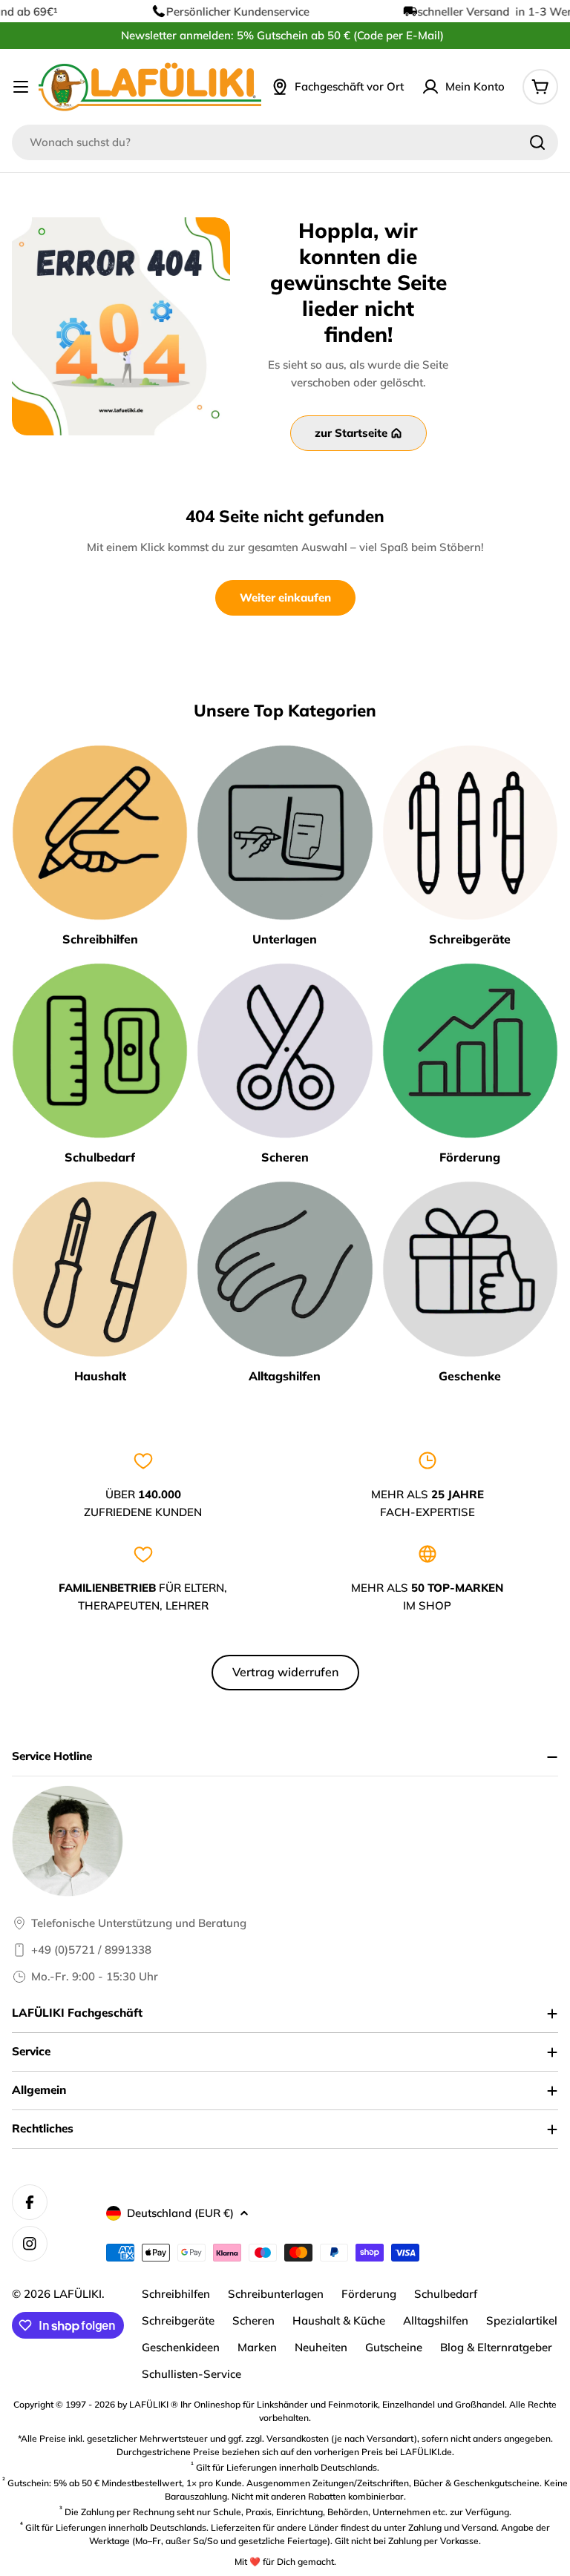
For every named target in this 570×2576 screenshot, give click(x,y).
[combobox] (285, 142)
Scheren (253, 2320)
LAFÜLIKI (78, 2294)
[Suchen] (537, 142)
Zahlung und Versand (452, 2527)
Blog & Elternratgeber (496, 2347)
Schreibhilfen (176, 2294)
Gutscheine (394, 2347)
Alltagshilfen (436, 2320)
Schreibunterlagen (276, 2294)
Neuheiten (321, 2347)
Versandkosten (298, 2438)
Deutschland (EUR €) (180, 2213)
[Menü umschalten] (21, 87)
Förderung (369, 2294)
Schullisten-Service (191, 2374)
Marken (257, 2347)
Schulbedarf (446, 2294)
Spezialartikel (522, 2320)
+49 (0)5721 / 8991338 (91, 1950)
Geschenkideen (181, 2347)
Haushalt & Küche (339, 2320)
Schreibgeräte (178, 2320)
